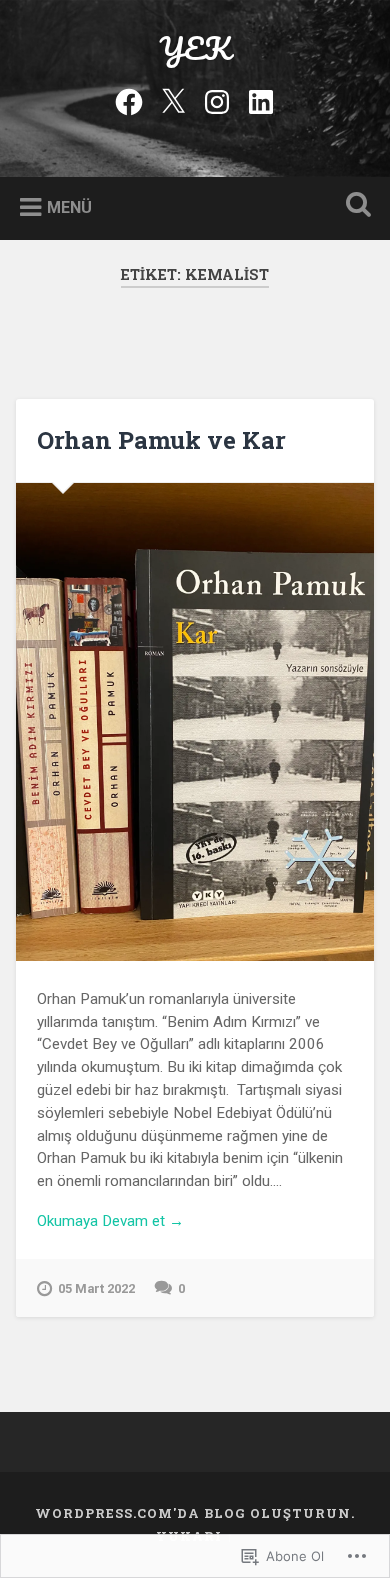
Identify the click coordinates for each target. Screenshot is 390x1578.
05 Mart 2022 (96, 1288)
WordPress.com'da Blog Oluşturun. (195, 1513)
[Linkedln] (261, 99)
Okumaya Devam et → (110, 1221)
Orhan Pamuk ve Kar (161, 440)
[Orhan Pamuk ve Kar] (195, 722)
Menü (69, 206)
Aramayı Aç (355, 206)
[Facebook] (129, 99)
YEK (195, 48)
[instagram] (217, 99)
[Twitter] (173, 99)
